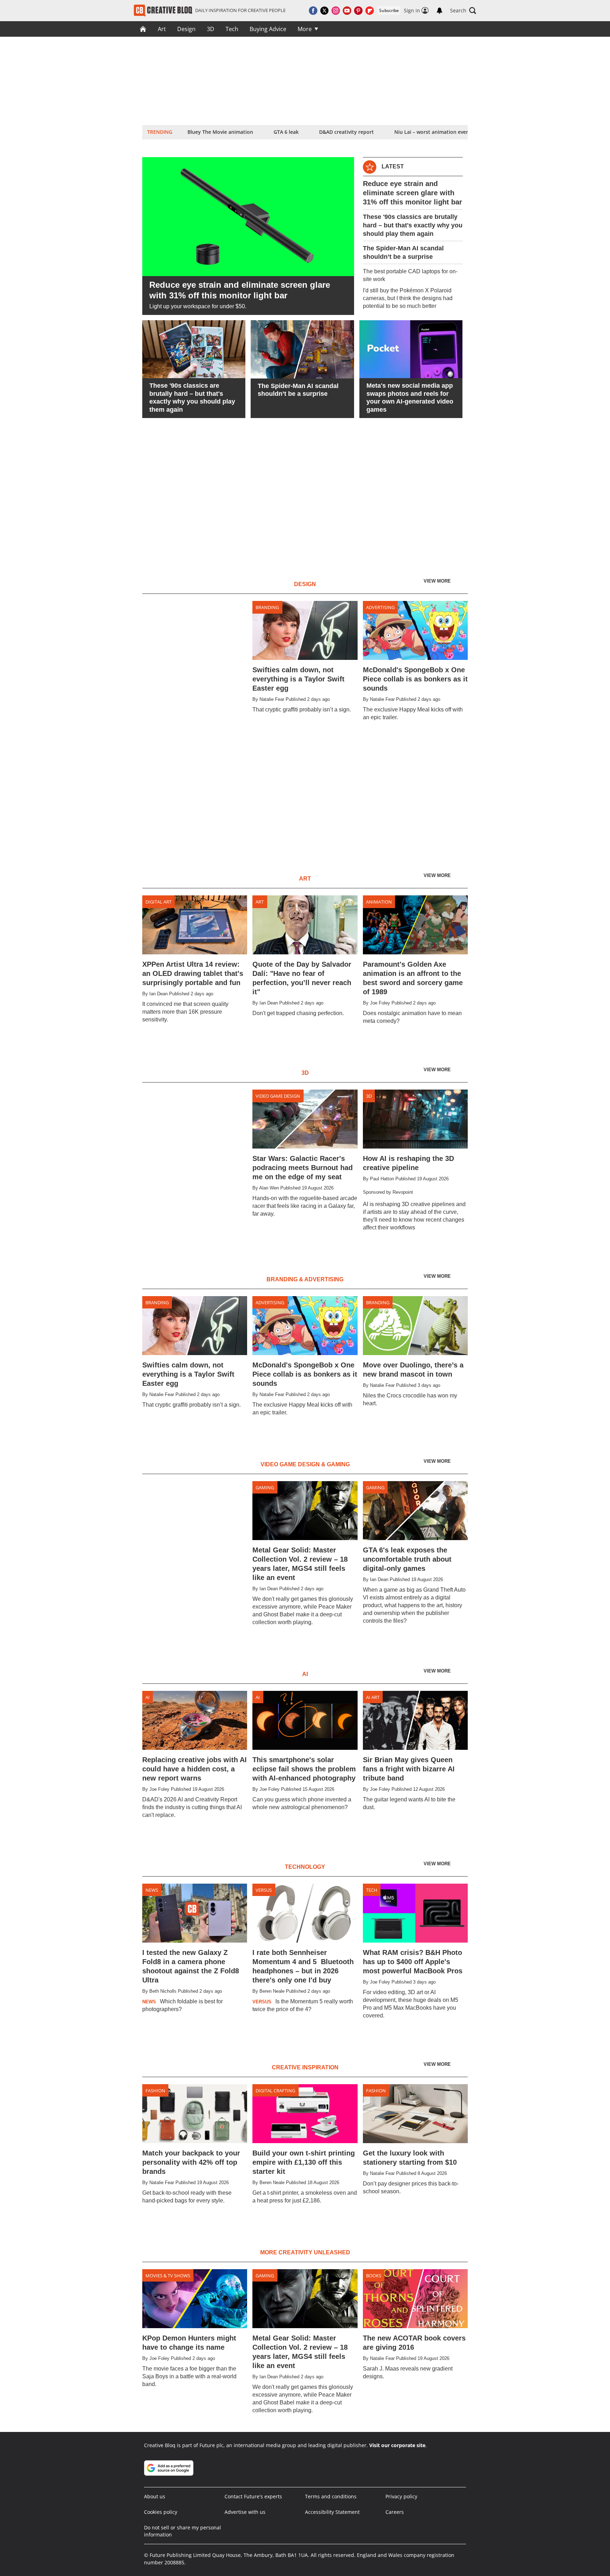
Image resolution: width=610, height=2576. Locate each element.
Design (186, 29)
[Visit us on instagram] (336, 11)
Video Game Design (278, 1096)
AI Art (373, 1697)
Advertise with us (245, 2512)
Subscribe (389, 10)
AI (148, 1697)
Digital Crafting (275, 2091)
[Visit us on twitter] (324, 11)
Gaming (265, 1487)
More (305, 29)
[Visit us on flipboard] (370, 11)
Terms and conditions (331, 2496)
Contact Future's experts (253, 2496)
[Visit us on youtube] (347, 11)
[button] (463, 11)
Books (374, 2276)
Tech (232, 29)
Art (162, 29)
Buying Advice (268, 29)
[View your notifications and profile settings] (439, 11)
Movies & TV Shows (168, 2276)
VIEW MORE (438, 581)
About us (155, 2496)
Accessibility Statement (332, 2512)
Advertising (380, 607)
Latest (393, 166)
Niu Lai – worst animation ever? (432, 132)
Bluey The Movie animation (220, 132)
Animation (379, 902)
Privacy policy (401, 2496)
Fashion (155, 2091)
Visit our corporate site (397, 2445)
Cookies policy (161, 2512)
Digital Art (159, 902)
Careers (395, 2512)
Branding (267, 607)
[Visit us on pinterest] (358, 11)
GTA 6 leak (286, 132)
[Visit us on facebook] (313, 11)
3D (211, 29)
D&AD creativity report (346, 132)
